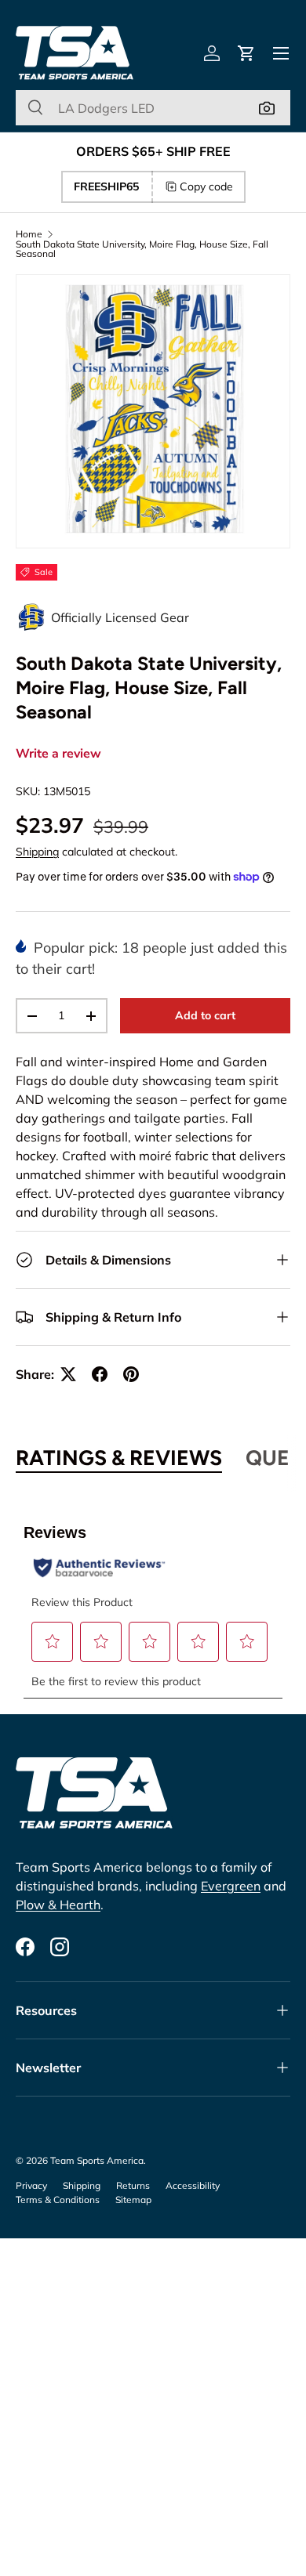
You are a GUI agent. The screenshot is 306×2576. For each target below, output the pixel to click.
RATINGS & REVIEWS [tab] (119, 1458)
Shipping (37, 852)
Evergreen (231, 1886)
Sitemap (133, 2200)
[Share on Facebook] (100, 1374)
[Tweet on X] (68, 1374)
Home (29, 234)
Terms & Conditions (58, 2200)
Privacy (31, 2185)
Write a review (58, 754)
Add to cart (205, 1015)
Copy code (206, 186)
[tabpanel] (153, 1601)
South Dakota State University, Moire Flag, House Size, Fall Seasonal (142, 249)
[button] (246, 53)
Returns (133, 2185)
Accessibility (193, 2185)
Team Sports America (97, 2160)
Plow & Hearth (58, 1905)
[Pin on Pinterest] (131, 1374)
